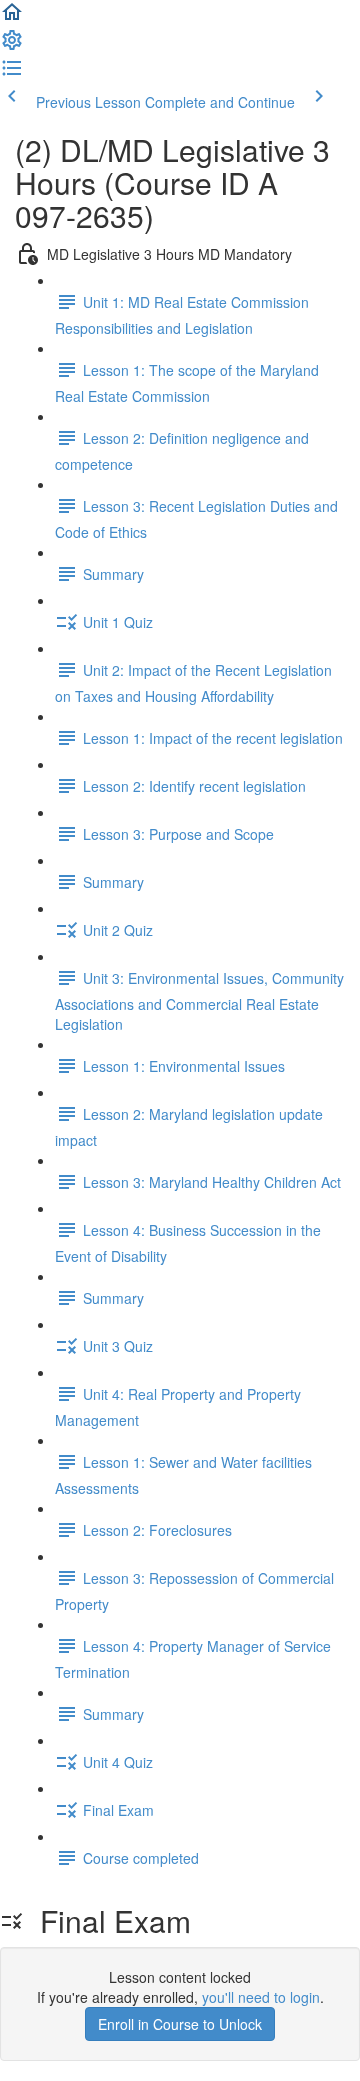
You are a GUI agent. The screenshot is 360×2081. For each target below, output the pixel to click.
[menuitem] (12, 46)
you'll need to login (261, 1997)
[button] (12, 18)
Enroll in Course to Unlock (180, 2024)
